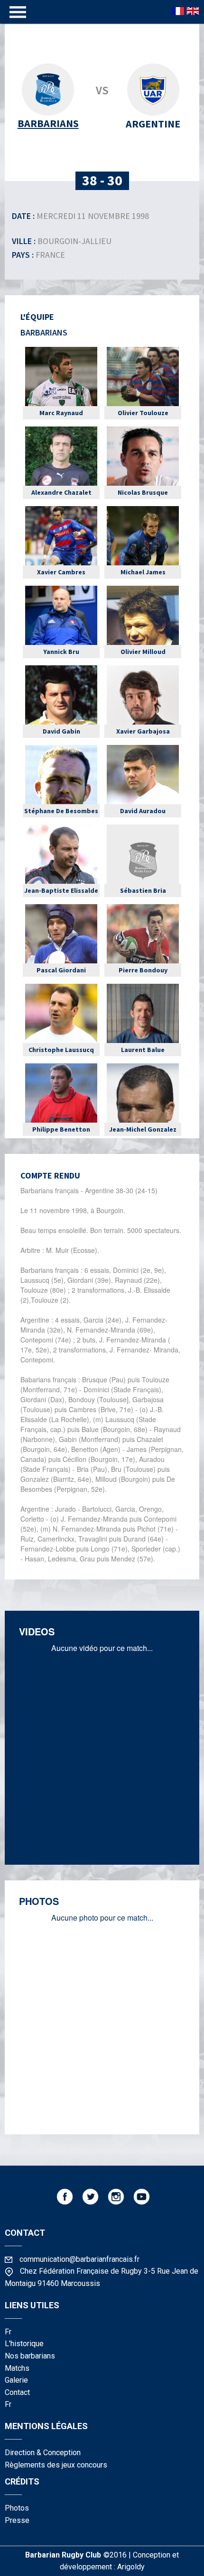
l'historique (24, 2344)
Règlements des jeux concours (56, 2465)
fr (8, 2332)
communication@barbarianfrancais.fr (79, 2259)
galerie (16, 2380)
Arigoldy (131, 2567)
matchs (17, 2368)
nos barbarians (30, 2356)
